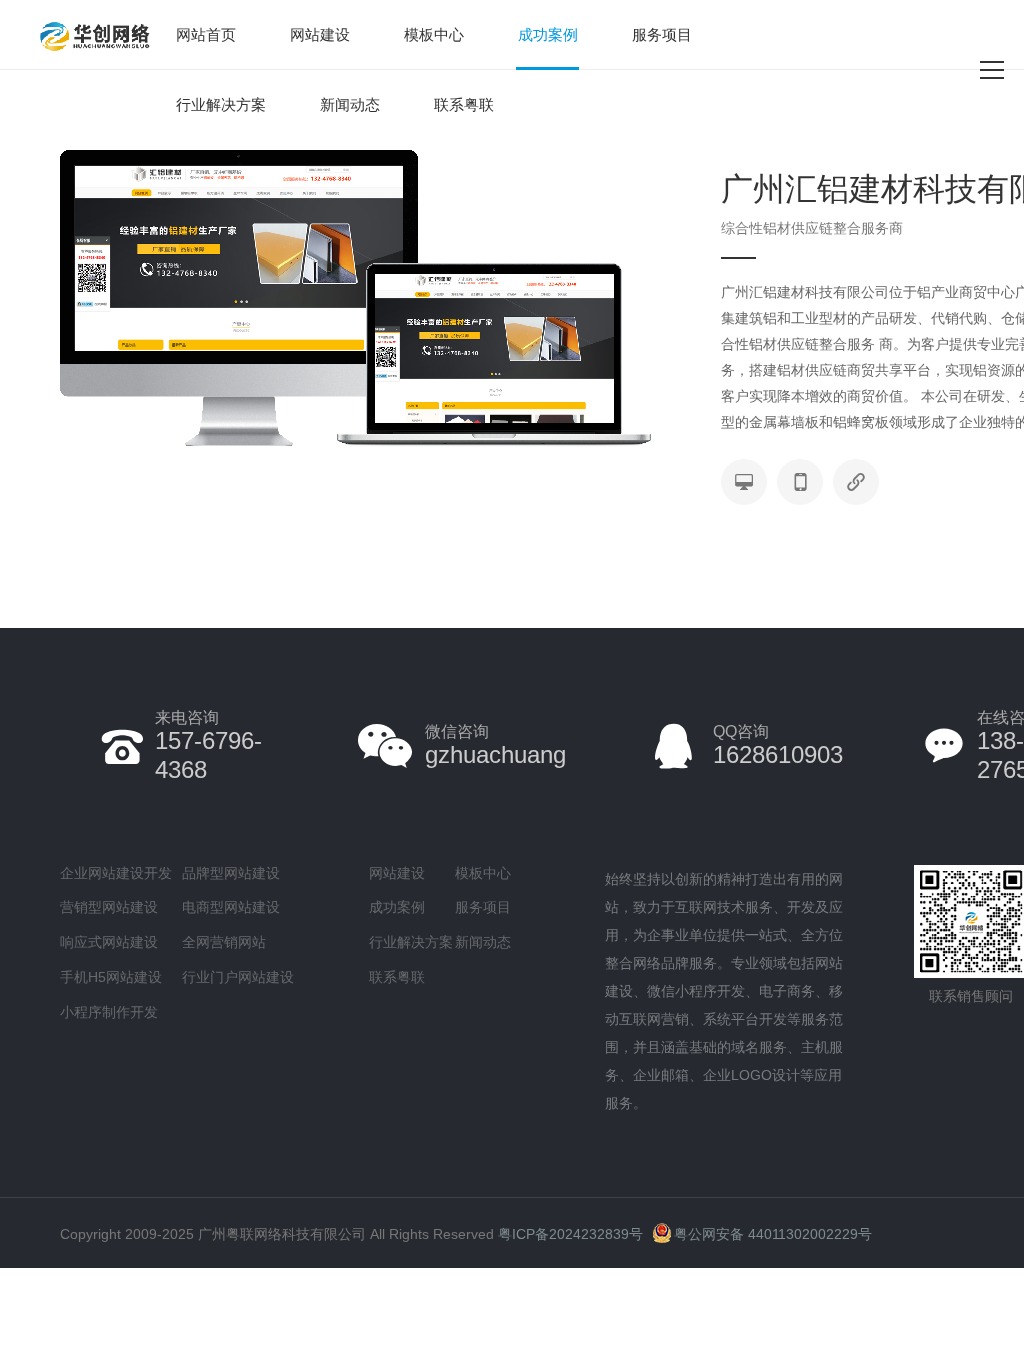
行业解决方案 (221, 104)
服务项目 (662, 34)
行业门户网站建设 (238, 977)
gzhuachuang (495, 745)
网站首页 (206, 34)
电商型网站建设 (231, 907)
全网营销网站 (224, 942)
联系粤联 (464, 104)
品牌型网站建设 (231, 873)
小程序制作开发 (109, 1012)
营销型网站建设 (109, 907)
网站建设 (320, 34)
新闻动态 (350, 104)
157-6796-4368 (208, 746)
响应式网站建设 (109, 942)
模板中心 (434, 34)
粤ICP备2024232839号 (570, 1234)
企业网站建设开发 (116, 873)
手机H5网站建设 (111, 977)
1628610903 (778, 745)
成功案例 (548, 34)
